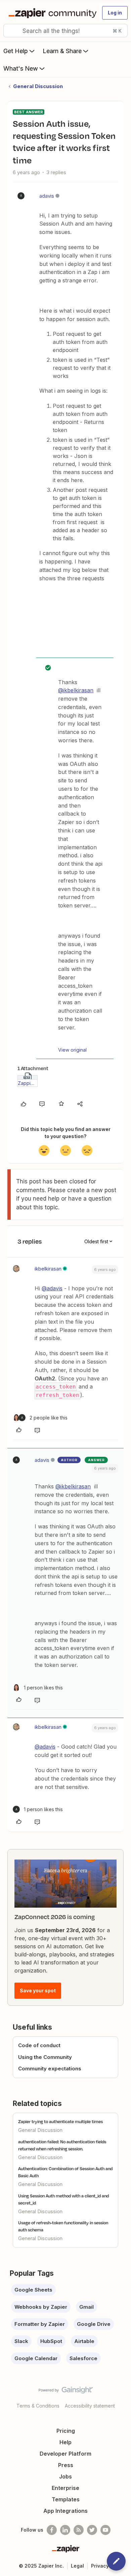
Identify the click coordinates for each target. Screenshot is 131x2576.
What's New (21, 68)
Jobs (65, 2476)
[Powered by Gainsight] (66, 2392)
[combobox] (65, 31)
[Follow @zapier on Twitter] (92, 2530)
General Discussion (38, 86)
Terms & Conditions (38, 2406)
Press (66, 2465)
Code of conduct (39, 2045)
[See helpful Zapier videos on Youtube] (105, 2530)
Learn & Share (62, 51)
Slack (21, 2341)
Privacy (100, 2566)
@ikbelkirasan (76, 690)
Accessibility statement (90, 2406)
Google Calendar (36, 2358)
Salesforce (83, 2358)
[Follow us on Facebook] (52, 2530)
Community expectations (50, 2068)
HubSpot (51, 2341)
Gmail (86, 2307)
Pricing (66, 2431)
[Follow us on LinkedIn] (65, 2530)
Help (65, 2442)
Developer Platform (65, 2454)
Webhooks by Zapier (41, 2307)
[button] (115, 13)
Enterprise (65, 2488)
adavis (47, 196)
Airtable (84, 2341)
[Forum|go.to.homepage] (51, 13)
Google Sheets (33, 2290)
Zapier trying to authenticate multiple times (60, 2121)
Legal (77, 2566)
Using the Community (45, 2057)
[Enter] (11, 31)
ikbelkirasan (48, 1269)
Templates (66, 2499)
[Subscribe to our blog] (79, 2530)
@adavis (52, 1288)
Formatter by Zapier (40, 2324)
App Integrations (65, 2511)
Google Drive (94, 2324)
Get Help (16, 51)
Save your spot (38, 1990)
